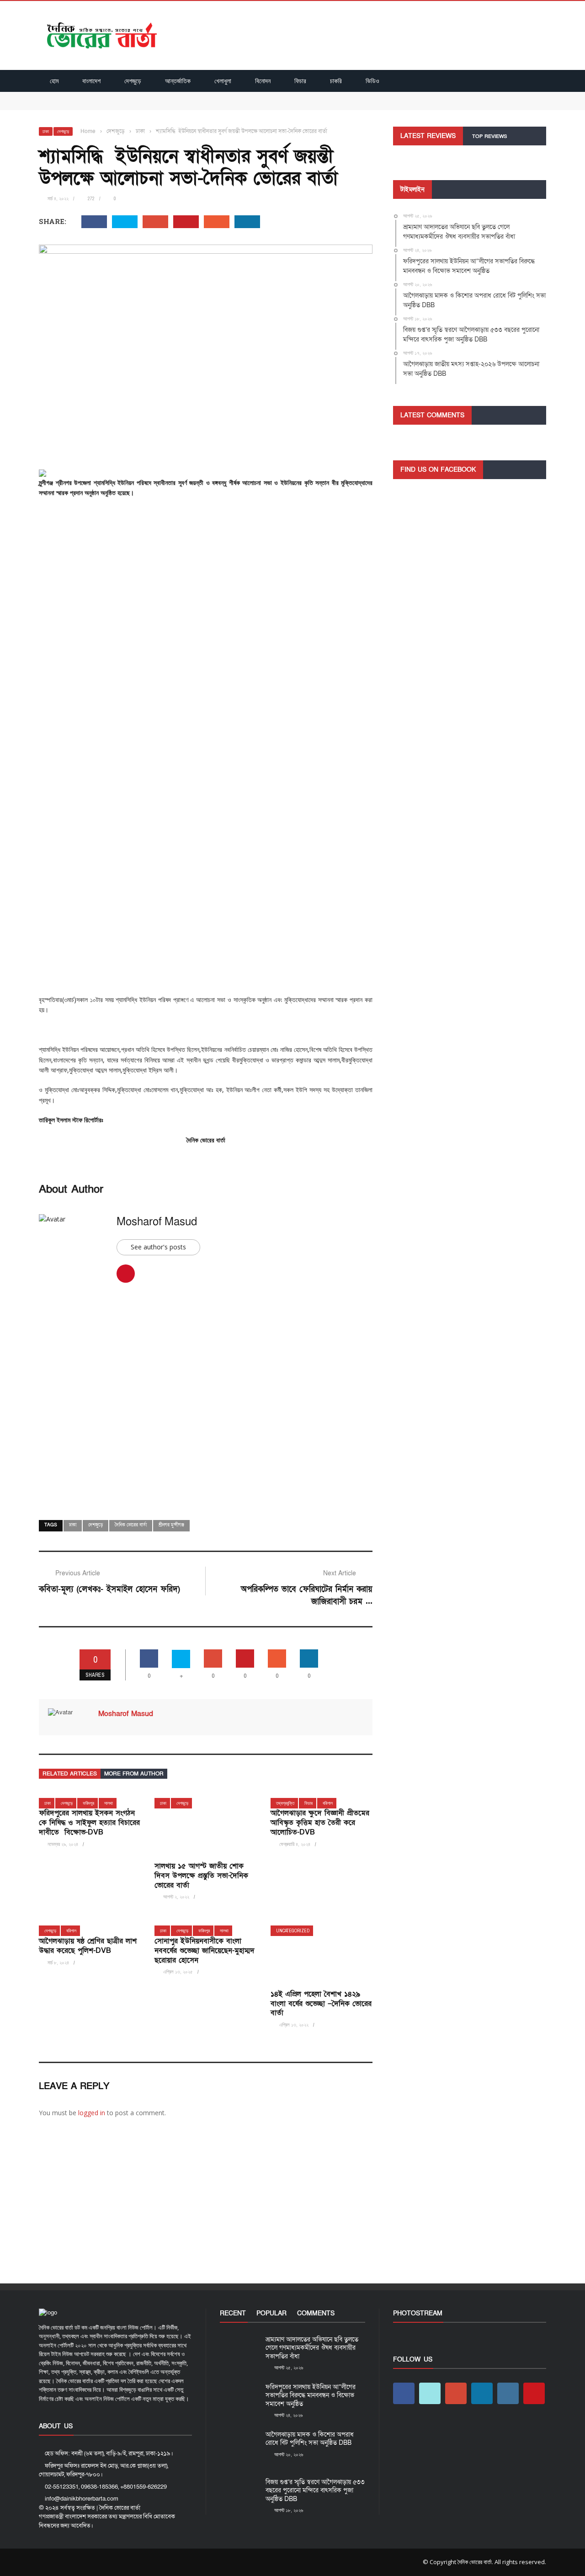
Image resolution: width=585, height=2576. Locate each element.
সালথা (109, 1803)
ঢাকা (46, 131)
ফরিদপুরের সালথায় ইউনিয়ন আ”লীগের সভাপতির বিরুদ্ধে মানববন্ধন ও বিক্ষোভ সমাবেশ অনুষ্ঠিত (146, 105)
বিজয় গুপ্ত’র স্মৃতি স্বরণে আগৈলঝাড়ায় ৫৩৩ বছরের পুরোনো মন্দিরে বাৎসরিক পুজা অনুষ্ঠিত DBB (315, 2490)
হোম (54, 81)
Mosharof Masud (157, 1222)
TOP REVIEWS (489, 136)
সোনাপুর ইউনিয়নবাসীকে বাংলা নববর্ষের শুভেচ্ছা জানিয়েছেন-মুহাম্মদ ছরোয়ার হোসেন (205, 1951)
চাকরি (336, 81)
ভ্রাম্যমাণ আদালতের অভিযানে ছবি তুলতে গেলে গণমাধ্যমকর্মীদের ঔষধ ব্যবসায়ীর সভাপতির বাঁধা (148, 96)
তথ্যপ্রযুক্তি (285, 1803)
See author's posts (158, 1247)
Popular (271, 2313)
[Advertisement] (206, 572)
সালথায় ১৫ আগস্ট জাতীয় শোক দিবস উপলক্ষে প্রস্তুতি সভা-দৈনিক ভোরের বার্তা (201, 1876)
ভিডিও (372, 81)
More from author (134, 1774)
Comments (316, 2313)
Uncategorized (293, 1931)
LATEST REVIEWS (428, 136)
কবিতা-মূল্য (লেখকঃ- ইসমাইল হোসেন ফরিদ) (109, 1589)
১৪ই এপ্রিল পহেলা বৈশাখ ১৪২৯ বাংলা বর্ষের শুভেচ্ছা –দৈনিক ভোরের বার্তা (321, 2004)
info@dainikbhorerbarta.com (82, 2499)
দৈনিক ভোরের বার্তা (131, 1525)
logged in (92, 2113)
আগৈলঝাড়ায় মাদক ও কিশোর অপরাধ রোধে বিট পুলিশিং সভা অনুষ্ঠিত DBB (310, 2439)
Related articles (70, 1774)
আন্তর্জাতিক (178, 81)
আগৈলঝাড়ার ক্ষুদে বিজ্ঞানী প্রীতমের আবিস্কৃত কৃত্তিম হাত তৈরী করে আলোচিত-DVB (320, 1823)
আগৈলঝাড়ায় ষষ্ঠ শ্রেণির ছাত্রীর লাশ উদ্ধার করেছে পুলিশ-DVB (88, 1946)
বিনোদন (263, 81)
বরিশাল (328, 1803)
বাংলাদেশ (91, 81)
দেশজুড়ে (133, 81)
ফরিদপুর (88, 1803)
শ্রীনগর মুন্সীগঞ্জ (171, 1525)
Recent (233, 2313)
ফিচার (300, 81)
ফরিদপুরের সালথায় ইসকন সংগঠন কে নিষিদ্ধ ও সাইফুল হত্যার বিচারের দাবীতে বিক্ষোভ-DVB (89, 1823)
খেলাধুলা (223, 81)
